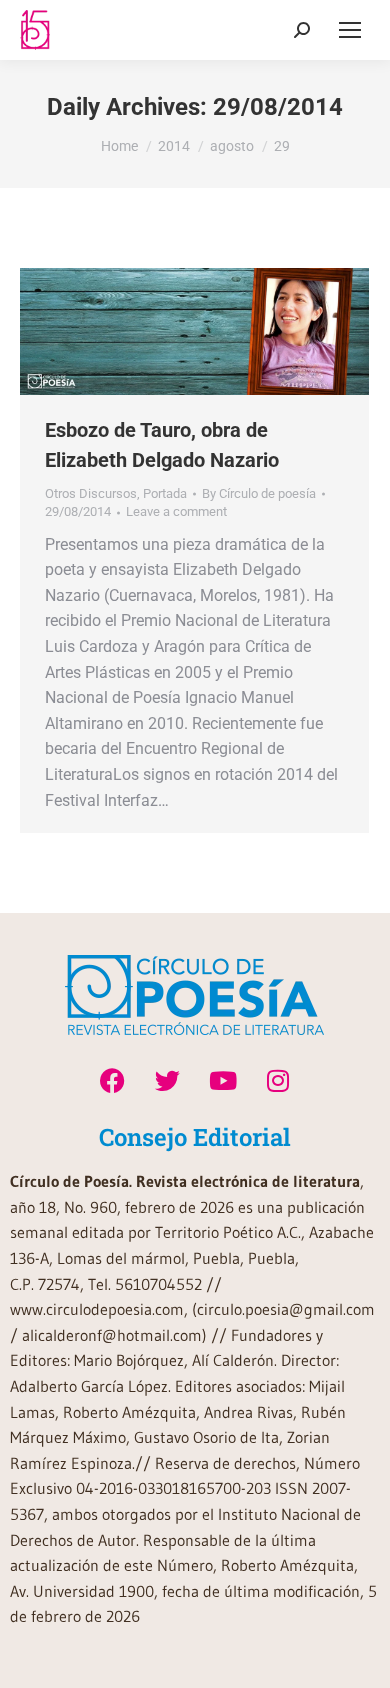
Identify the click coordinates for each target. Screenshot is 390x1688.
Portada (165, 493)
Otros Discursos (91, 493)
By (259, 493)
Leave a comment (176, 511)
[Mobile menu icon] (350, 30)
